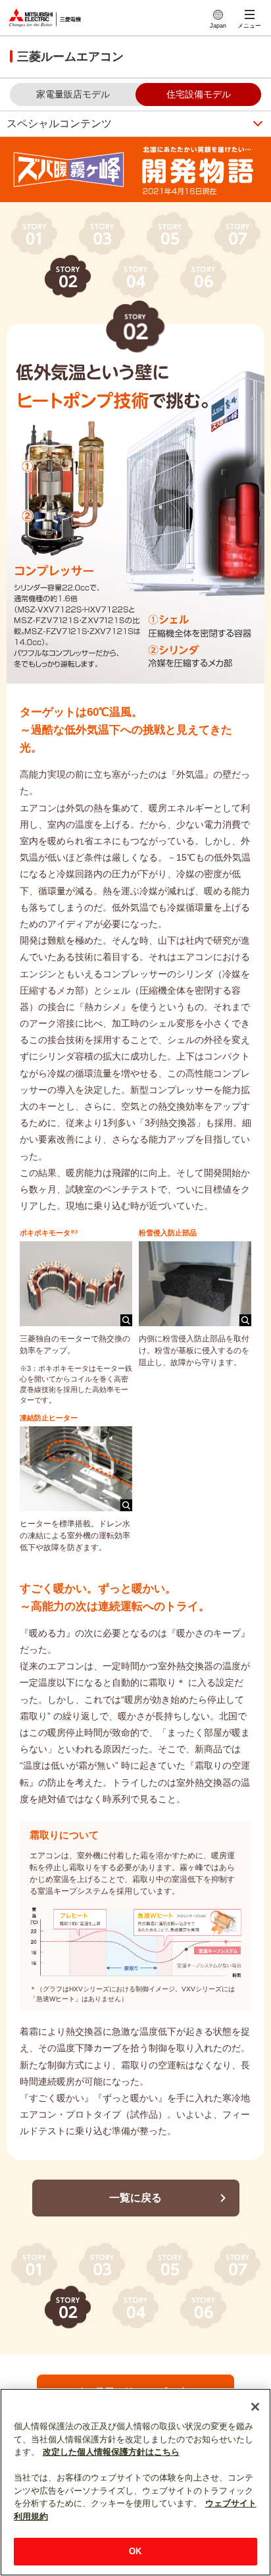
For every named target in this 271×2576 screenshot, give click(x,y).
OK (135, 2551)
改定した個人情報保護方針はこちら (111, 2452)
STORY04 (135, 276)
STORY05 (170, 233)
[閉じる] (255, 2407)
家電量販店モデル (73, 94)
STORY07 (237, 233)
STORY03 (102, 233)
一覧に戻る (135, 2198)
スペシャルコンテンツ (59, 123)
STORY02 (68, 276)
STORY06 (203, 276)
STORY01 (34, 233)
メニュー (249, 26)
